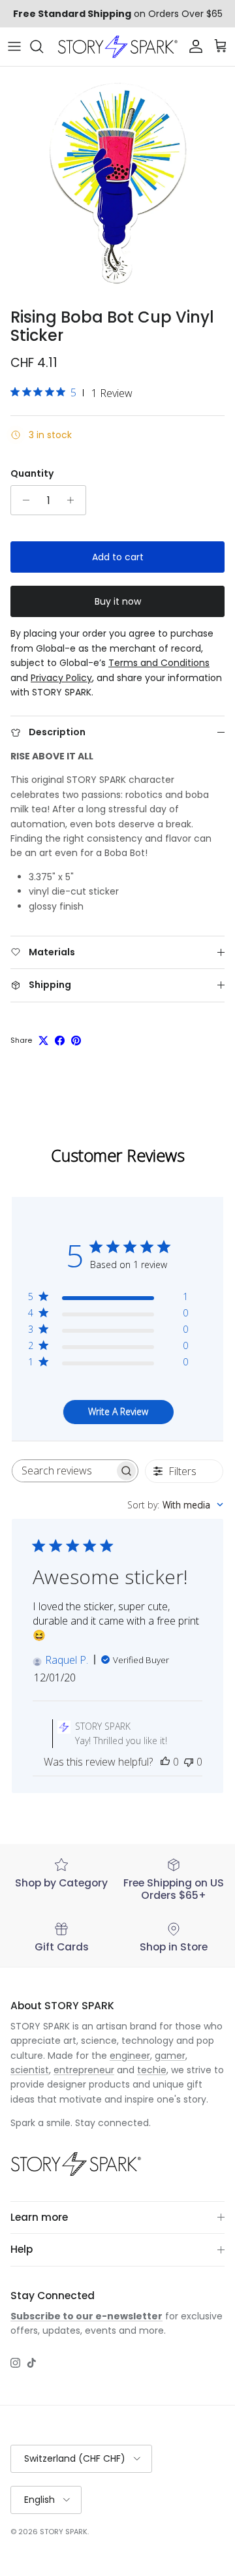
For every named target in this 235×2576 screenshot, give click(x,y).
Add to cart (118, 557)
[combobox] (175, 1505)
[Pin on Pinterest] (76, 1041)
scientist (30, 2070)
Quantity (32, 474)
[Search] (43, 46)
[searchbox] (63, 1471)
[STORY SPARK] (117, 47)
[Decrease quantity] (23, 500)
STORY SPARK (64, 2532)
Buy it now (118, 601)
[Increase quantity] (74, 500)
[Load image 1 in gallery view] (117, 184)
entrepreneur (84, 2070)
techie (152, 2070)
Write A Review (118, 1411)
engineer (130, 2056)
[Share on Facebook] (60, 1041)
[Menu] (14, 46)
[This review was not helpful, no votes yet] (189, 1762)
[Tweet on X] (43, 1041)
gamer (170, 2056)
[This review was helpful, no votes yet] (165, 1762)
